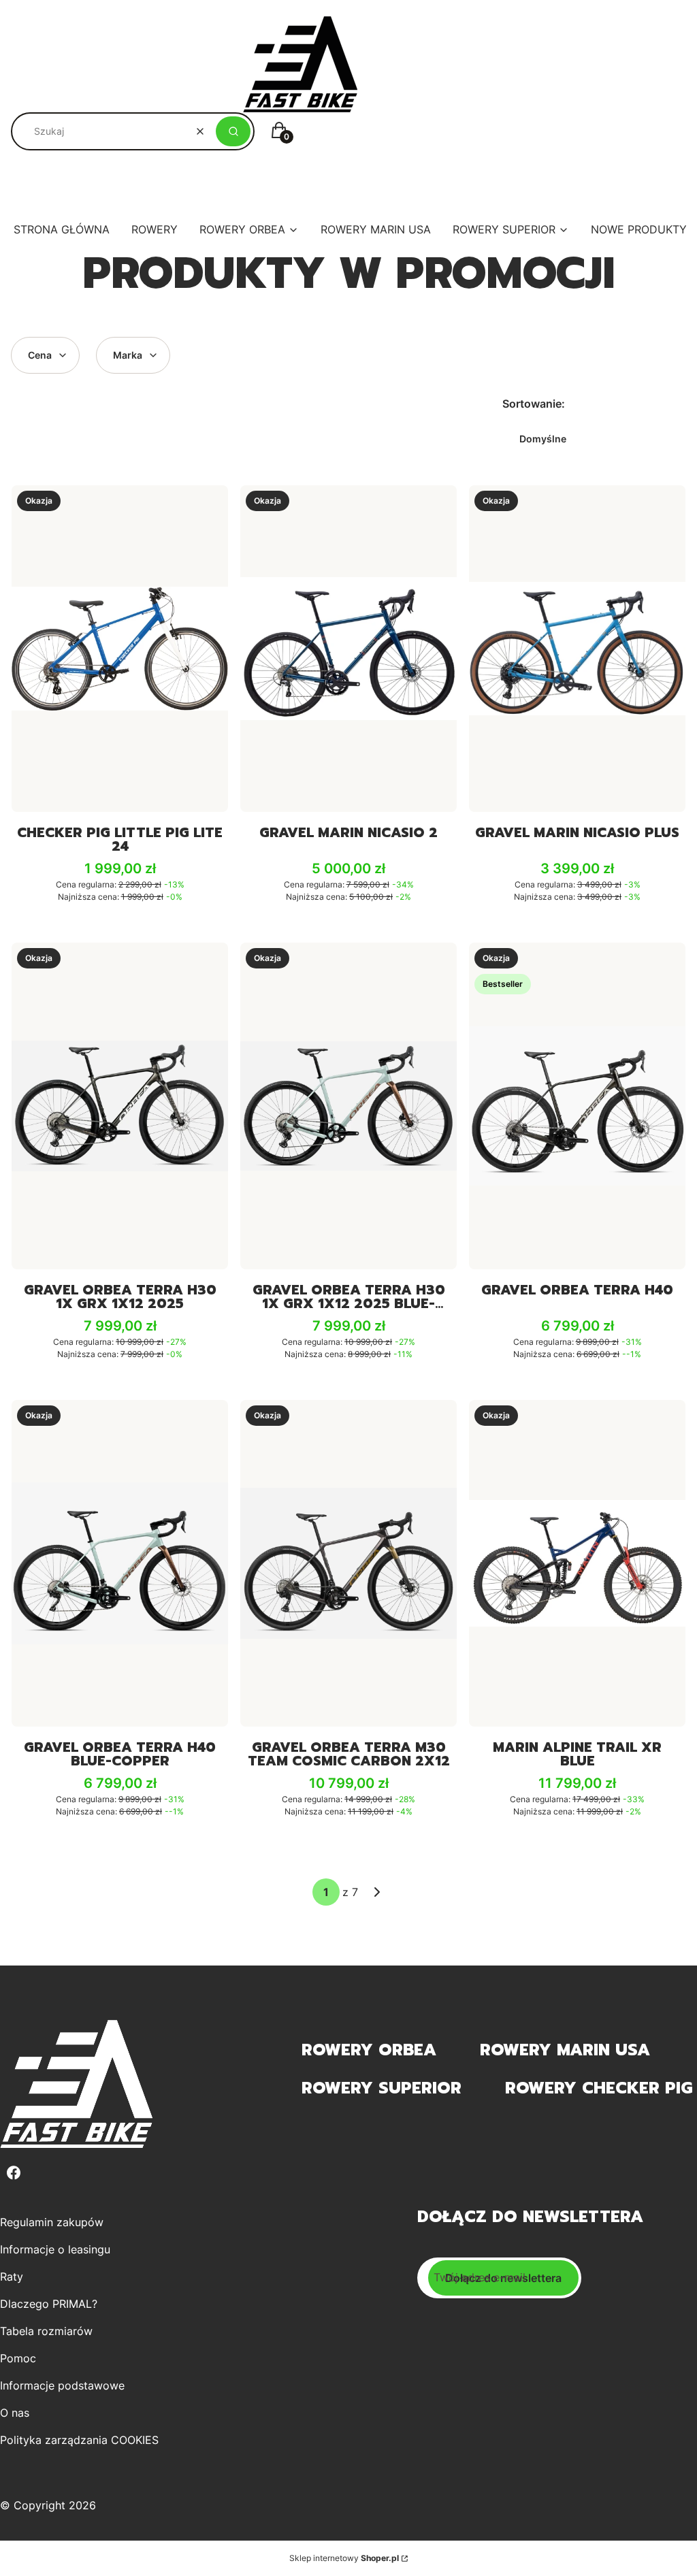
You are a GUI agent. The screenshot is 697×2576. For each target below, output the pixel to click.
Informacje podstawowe (62, 2385)
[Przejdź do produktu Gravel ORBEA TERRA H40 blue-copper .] (120, 1563)
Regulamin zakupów (52, 2222)
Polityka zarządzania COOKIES (79, 2440)
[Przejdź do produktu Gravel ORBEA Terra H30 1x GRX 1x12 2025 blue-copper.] (348, 1106)
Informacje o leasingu (55, 2249)
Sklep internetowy (344, 2558)
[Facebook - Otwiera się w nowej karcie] (14, 2173)
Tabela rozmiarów (46, 2331)
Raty (12, 2277)
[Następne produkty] (377, 1892)
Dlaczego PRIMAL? (49, 2304)
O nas (15, 2413)
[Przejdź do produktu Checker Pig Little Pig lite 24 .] (120, 649)
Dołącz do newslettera (503, 2278)
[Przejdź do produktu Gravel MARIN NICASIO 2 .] (348, 649)
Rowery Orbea (369, 2050)
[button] (233, 131)
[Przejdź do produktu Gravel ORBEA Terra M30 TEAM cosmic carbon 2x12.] (348, 1563)
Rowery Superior (382, 2088)
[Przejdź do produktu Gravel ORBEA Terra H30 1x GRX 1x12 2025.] (120, 1106)
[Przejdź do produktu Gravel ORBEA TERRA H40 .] (577, 1106)
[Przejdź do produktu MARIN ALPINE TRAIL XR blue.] (577, 1563)
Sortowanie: (534, 404)
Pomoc (18, 2358)
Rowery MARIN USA (565, 2050)
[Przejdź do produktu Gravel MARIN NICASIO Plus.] (577, 649)
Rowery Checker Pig (599, 2088)
